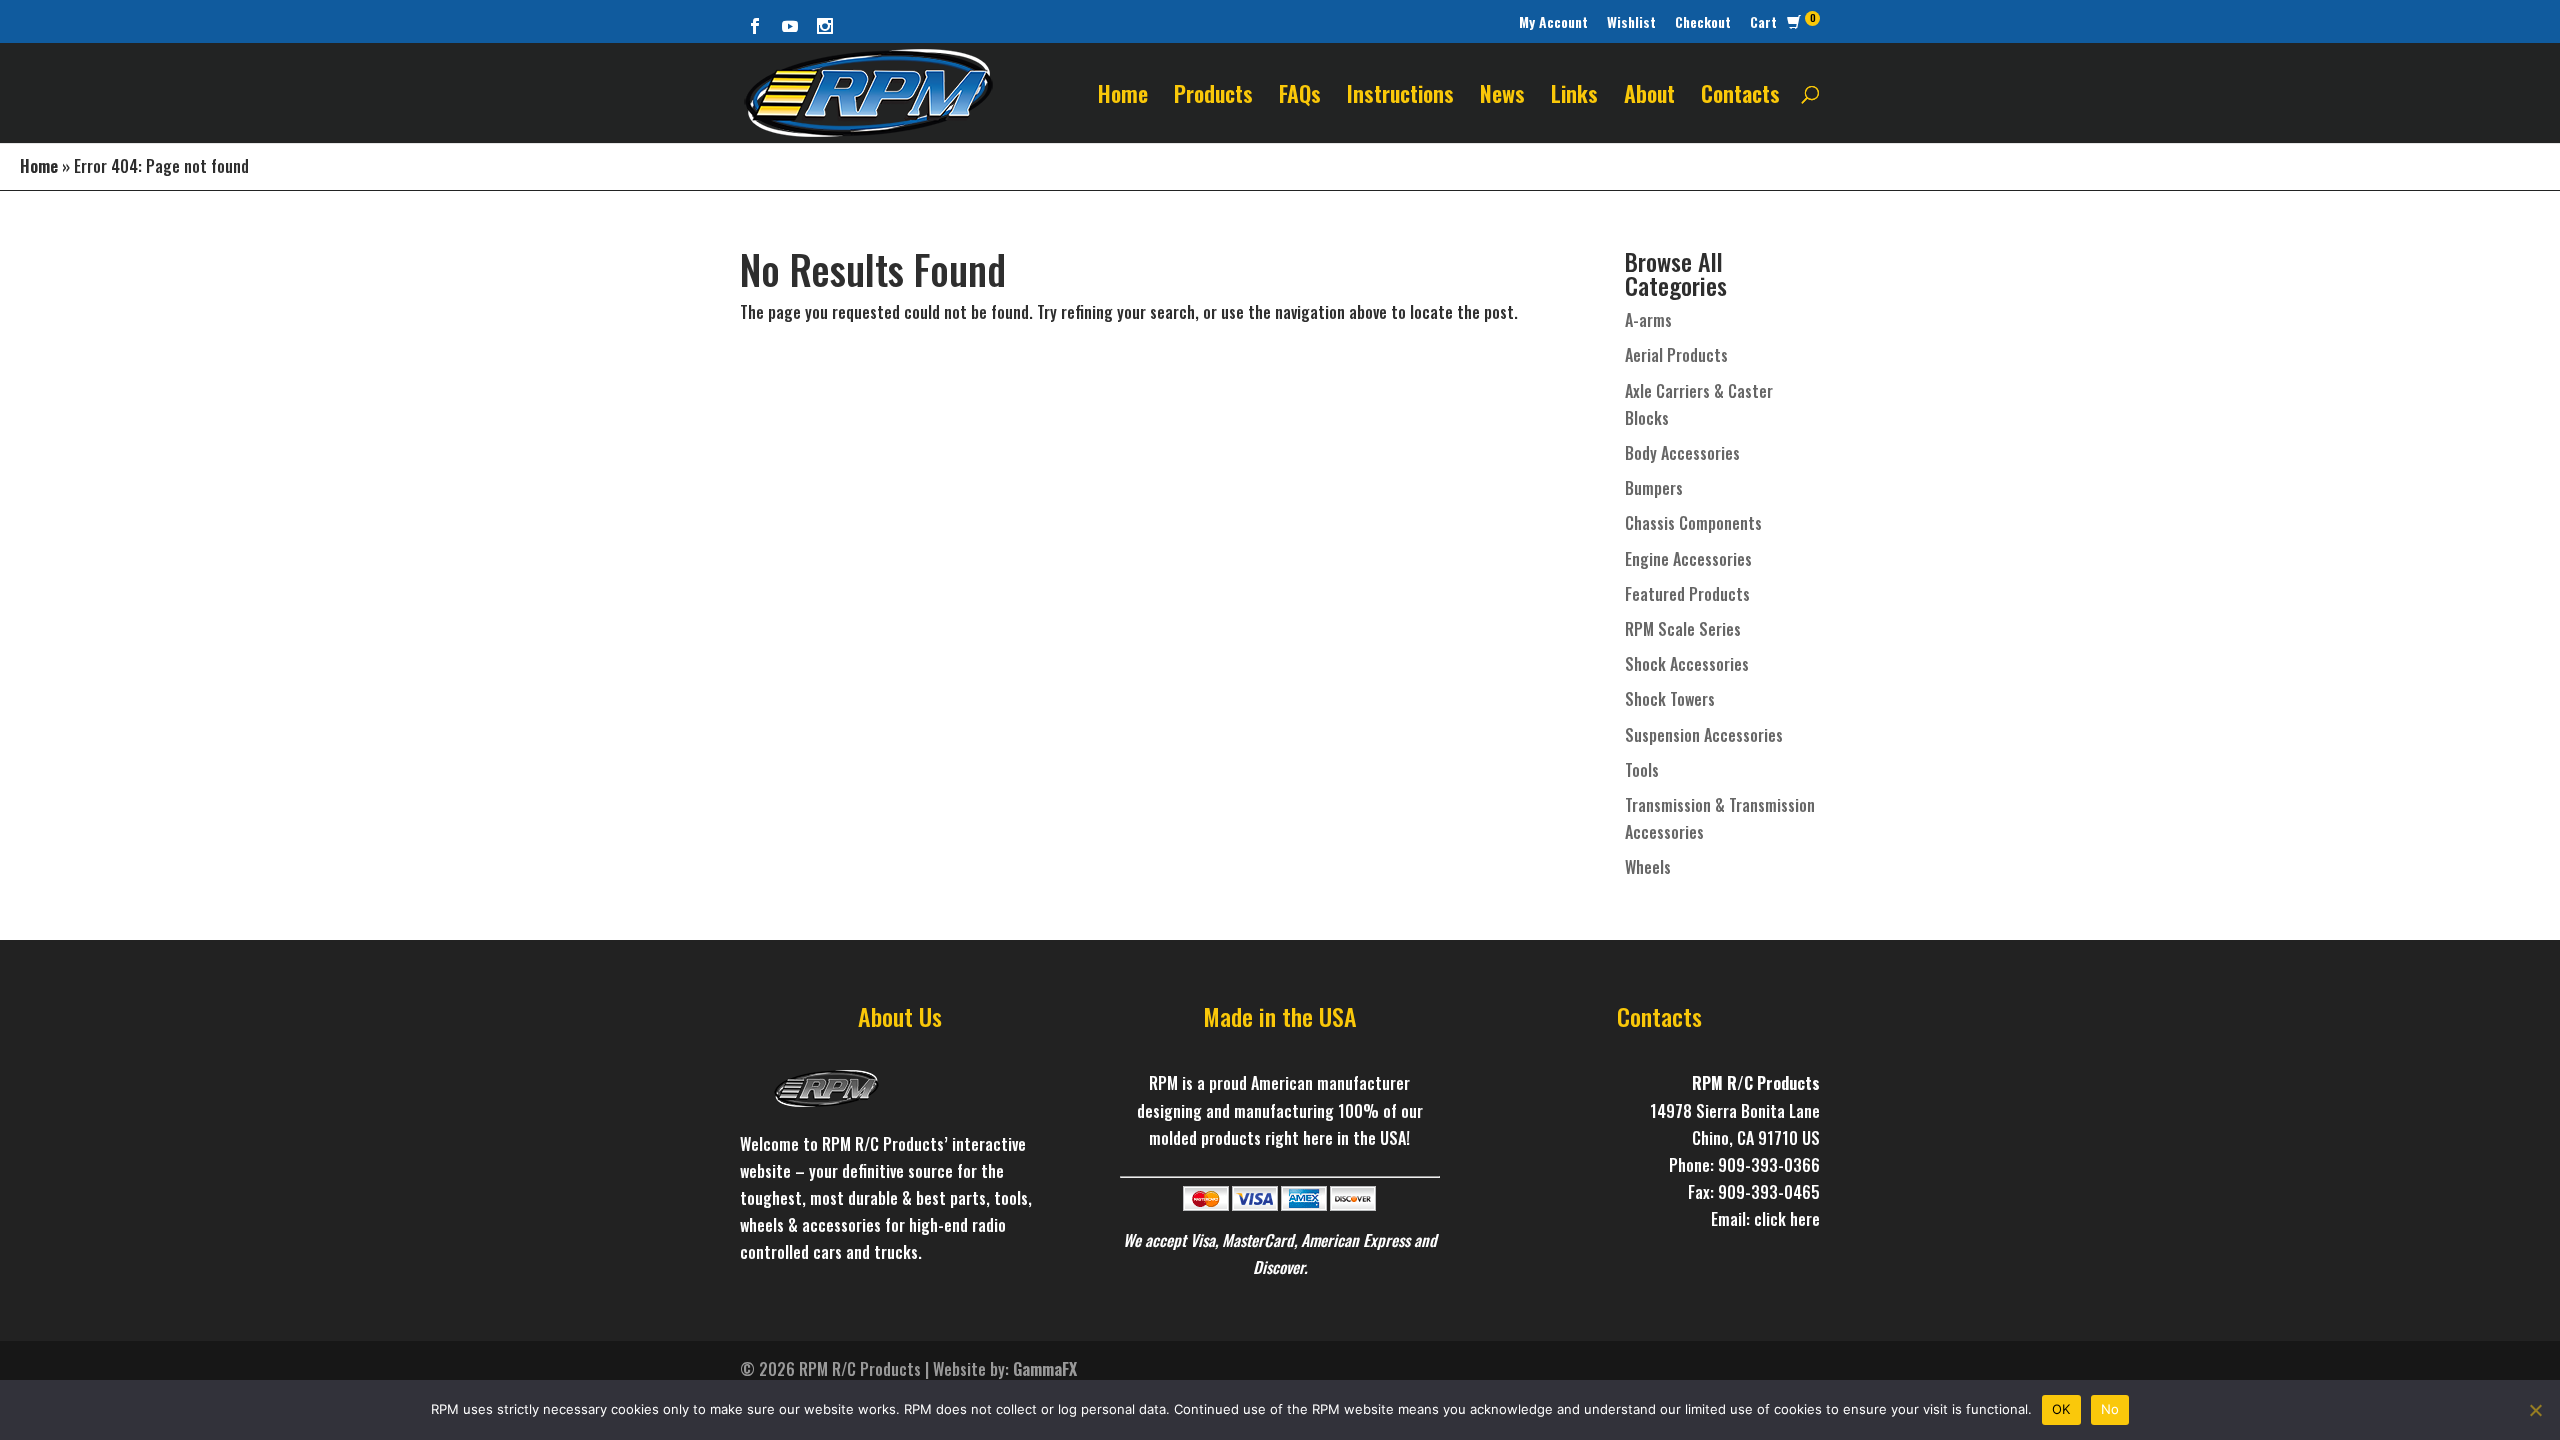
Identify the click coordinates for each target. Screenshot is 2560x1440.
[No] (2535, 1410)
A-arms (1648, 320)
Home (1123, 97)
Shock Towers (1670, 699)
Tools (1642, 770)
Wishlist (1631, 22)
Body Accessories (1682, 453)
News (1502, 97)
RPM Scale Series (1683, 629)
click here (1787, 1219)
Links (1574, 97)
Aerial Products (1676, 355)
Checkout (1703, 22)
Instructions (1400, 97)
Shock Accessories (1687, 664)
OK (2061, 1409)
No (2110, 1409)
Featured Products (1687, 594)
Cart (1763, 22)
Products (1213, 97)
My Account (1553, 22)
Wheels (1648, 867)
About (1649, 97)
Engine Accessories (1688, 559)
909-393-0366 (1769, 1165)
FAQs (1300, 97)
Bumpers (1654, 488)
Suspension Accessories (1704, 735)
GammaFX (1045, 1369)
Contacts (1740, 97)
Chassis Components (1693, 523)
